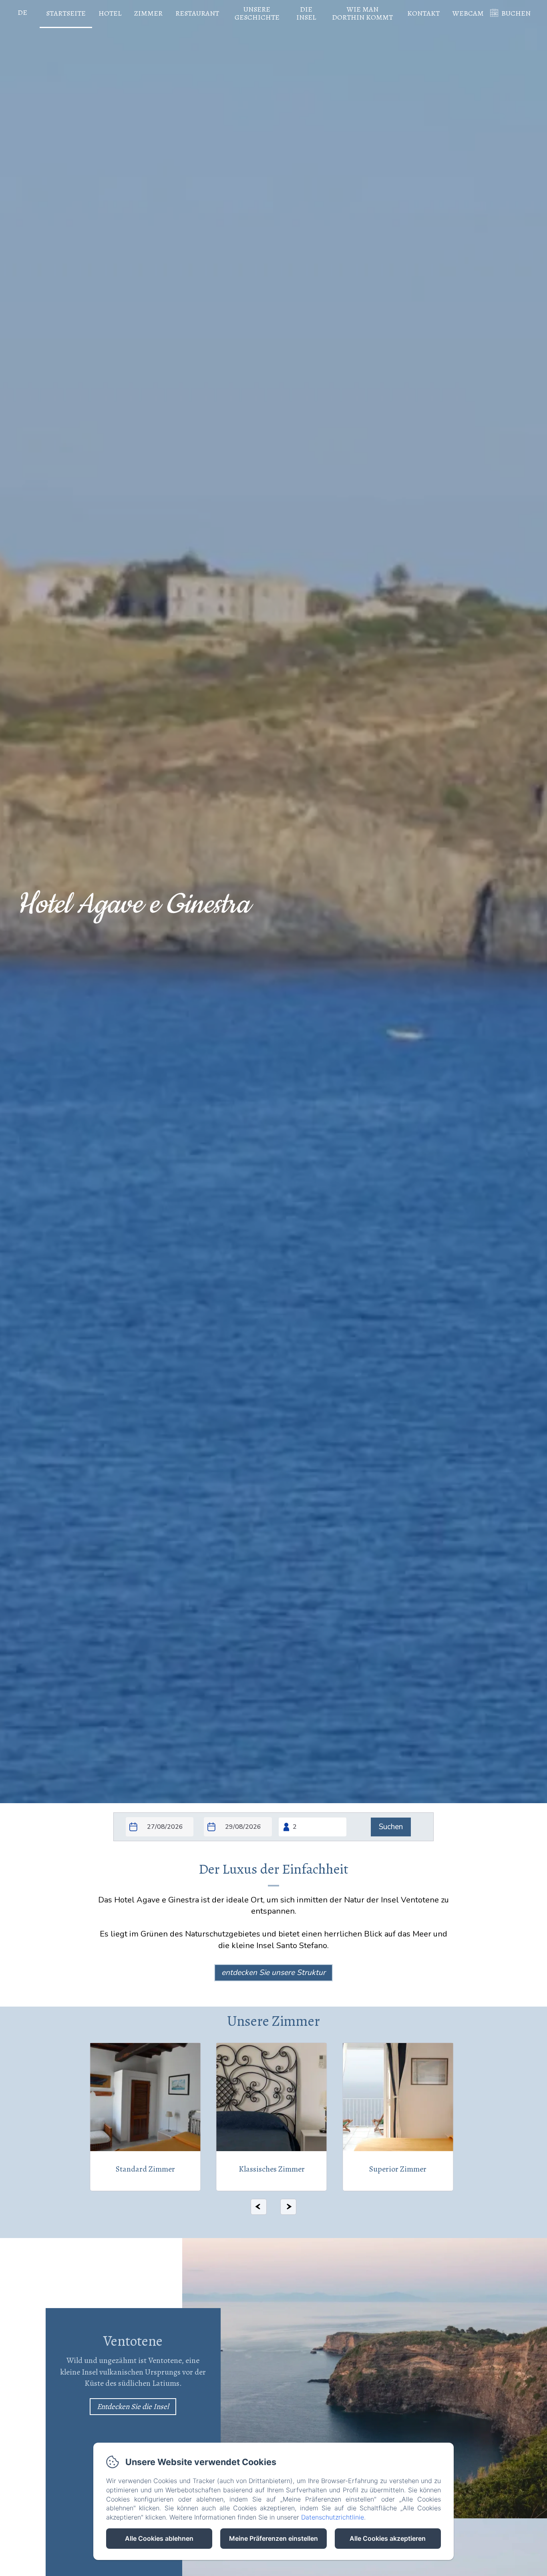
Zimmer (148, 13)
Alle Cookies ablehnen (159, 2538)
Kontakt (423, 13)
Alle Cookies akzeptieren (388, 2538)
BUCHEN (516, 13)
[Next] (288, 2207)
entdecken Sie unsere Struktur (273, 1973)
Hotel (110, 13)
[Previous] (259, 2207)
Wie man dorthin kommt (362, 13)
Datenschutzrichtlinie (333, 2517)
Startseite (66, 13)
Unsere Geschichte (257, 13)
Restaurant (197, 13)
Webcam (468, 13)
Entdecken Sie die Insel (133, 2407)
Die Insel (306, 13)
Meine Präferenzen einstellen (273, 2538)
